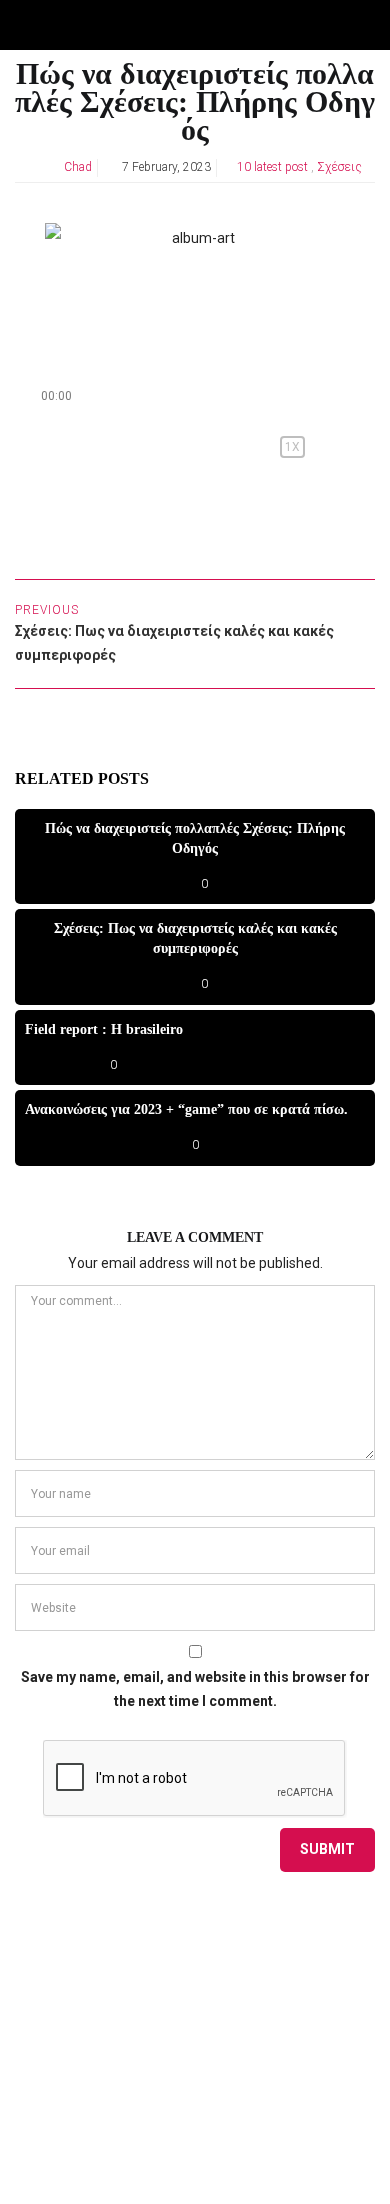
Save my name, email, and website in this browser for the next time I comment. (195, 1689)
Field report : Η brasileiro (104, 1029)
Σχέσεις (339, 167)
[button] (52, 447)
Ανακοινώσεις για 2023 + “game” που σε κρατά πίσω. (186, 1109)
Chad (78, 167)
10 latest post (272, 167)
